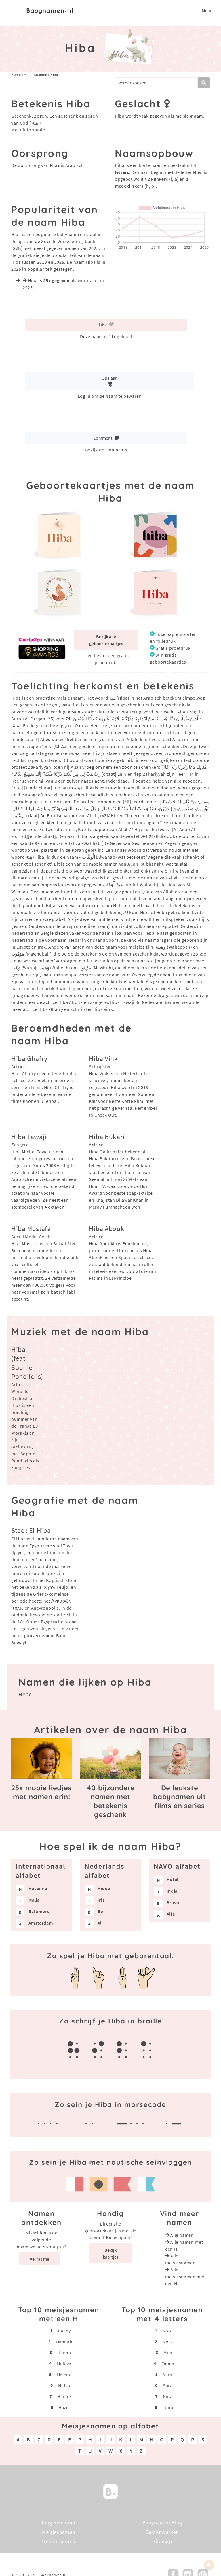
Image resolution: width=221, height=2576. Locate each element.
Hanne (64, 2396)
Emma (168, 2364)
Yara (168, 2375)
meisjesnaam (70, 698)
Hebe (25, 1694)
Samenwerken (162, 2532)
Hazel (64, 2407)
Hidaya (64, 2364)
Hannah (64, 2342)
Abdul (132, 885)
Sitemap (162, 2541)
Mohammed (110, 802)
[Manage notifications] (209, 2565)
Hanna (64, 2353)
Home (16, 75)
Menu (207, 10)
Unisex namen (59, 2541)
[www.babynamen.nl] (50, 10)
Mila (168, 2353)
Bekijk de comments (106, 450)
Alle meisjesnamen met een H (185, 2277)
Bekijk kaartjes (111, 2253)
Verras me (39, 2259)
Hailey (64, 2331)
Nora (168, 2342)
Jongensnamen (59, 2523)
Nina (168, 2396)
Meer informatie (28, 130)
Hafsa (64, 2385)
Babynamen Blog (162, 2523)
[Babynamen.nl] (110, 2491)
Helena (64, 2375)
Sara (168, 2385)
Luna (168, 2407)
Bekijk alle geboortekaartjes (106, 640)
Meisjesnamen (36, 75)
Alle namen (182, 2235)
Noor (168, 2331)
